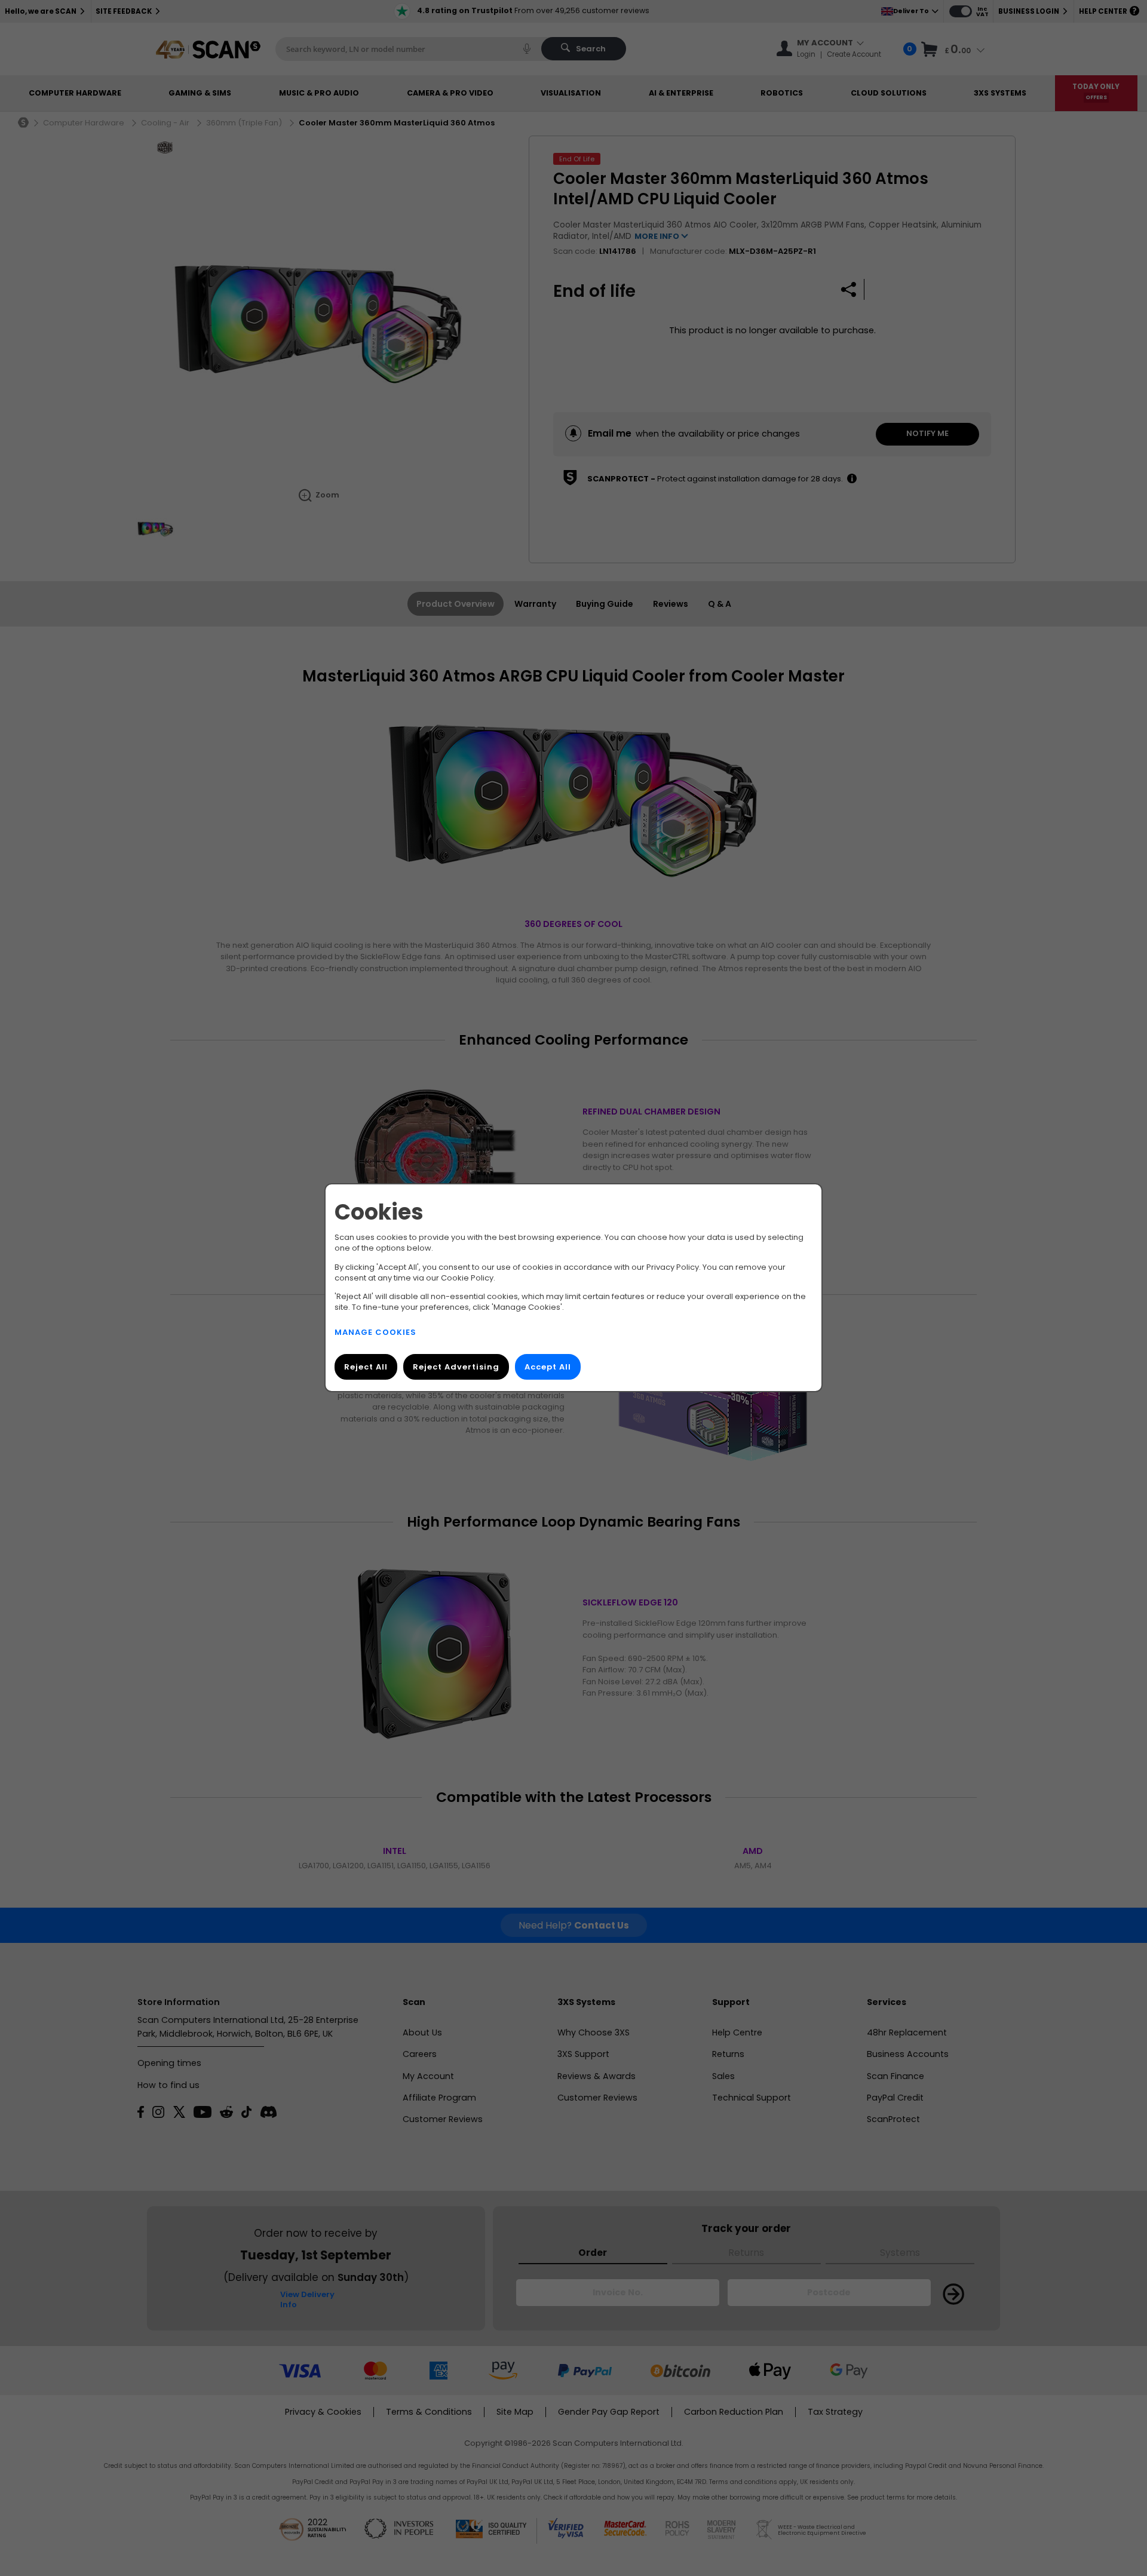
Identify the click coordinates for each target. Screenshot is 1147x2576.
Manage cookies (375, 1333)
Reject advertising (456, 1367)
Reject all (366, 1367)
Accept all (548, 1367)
